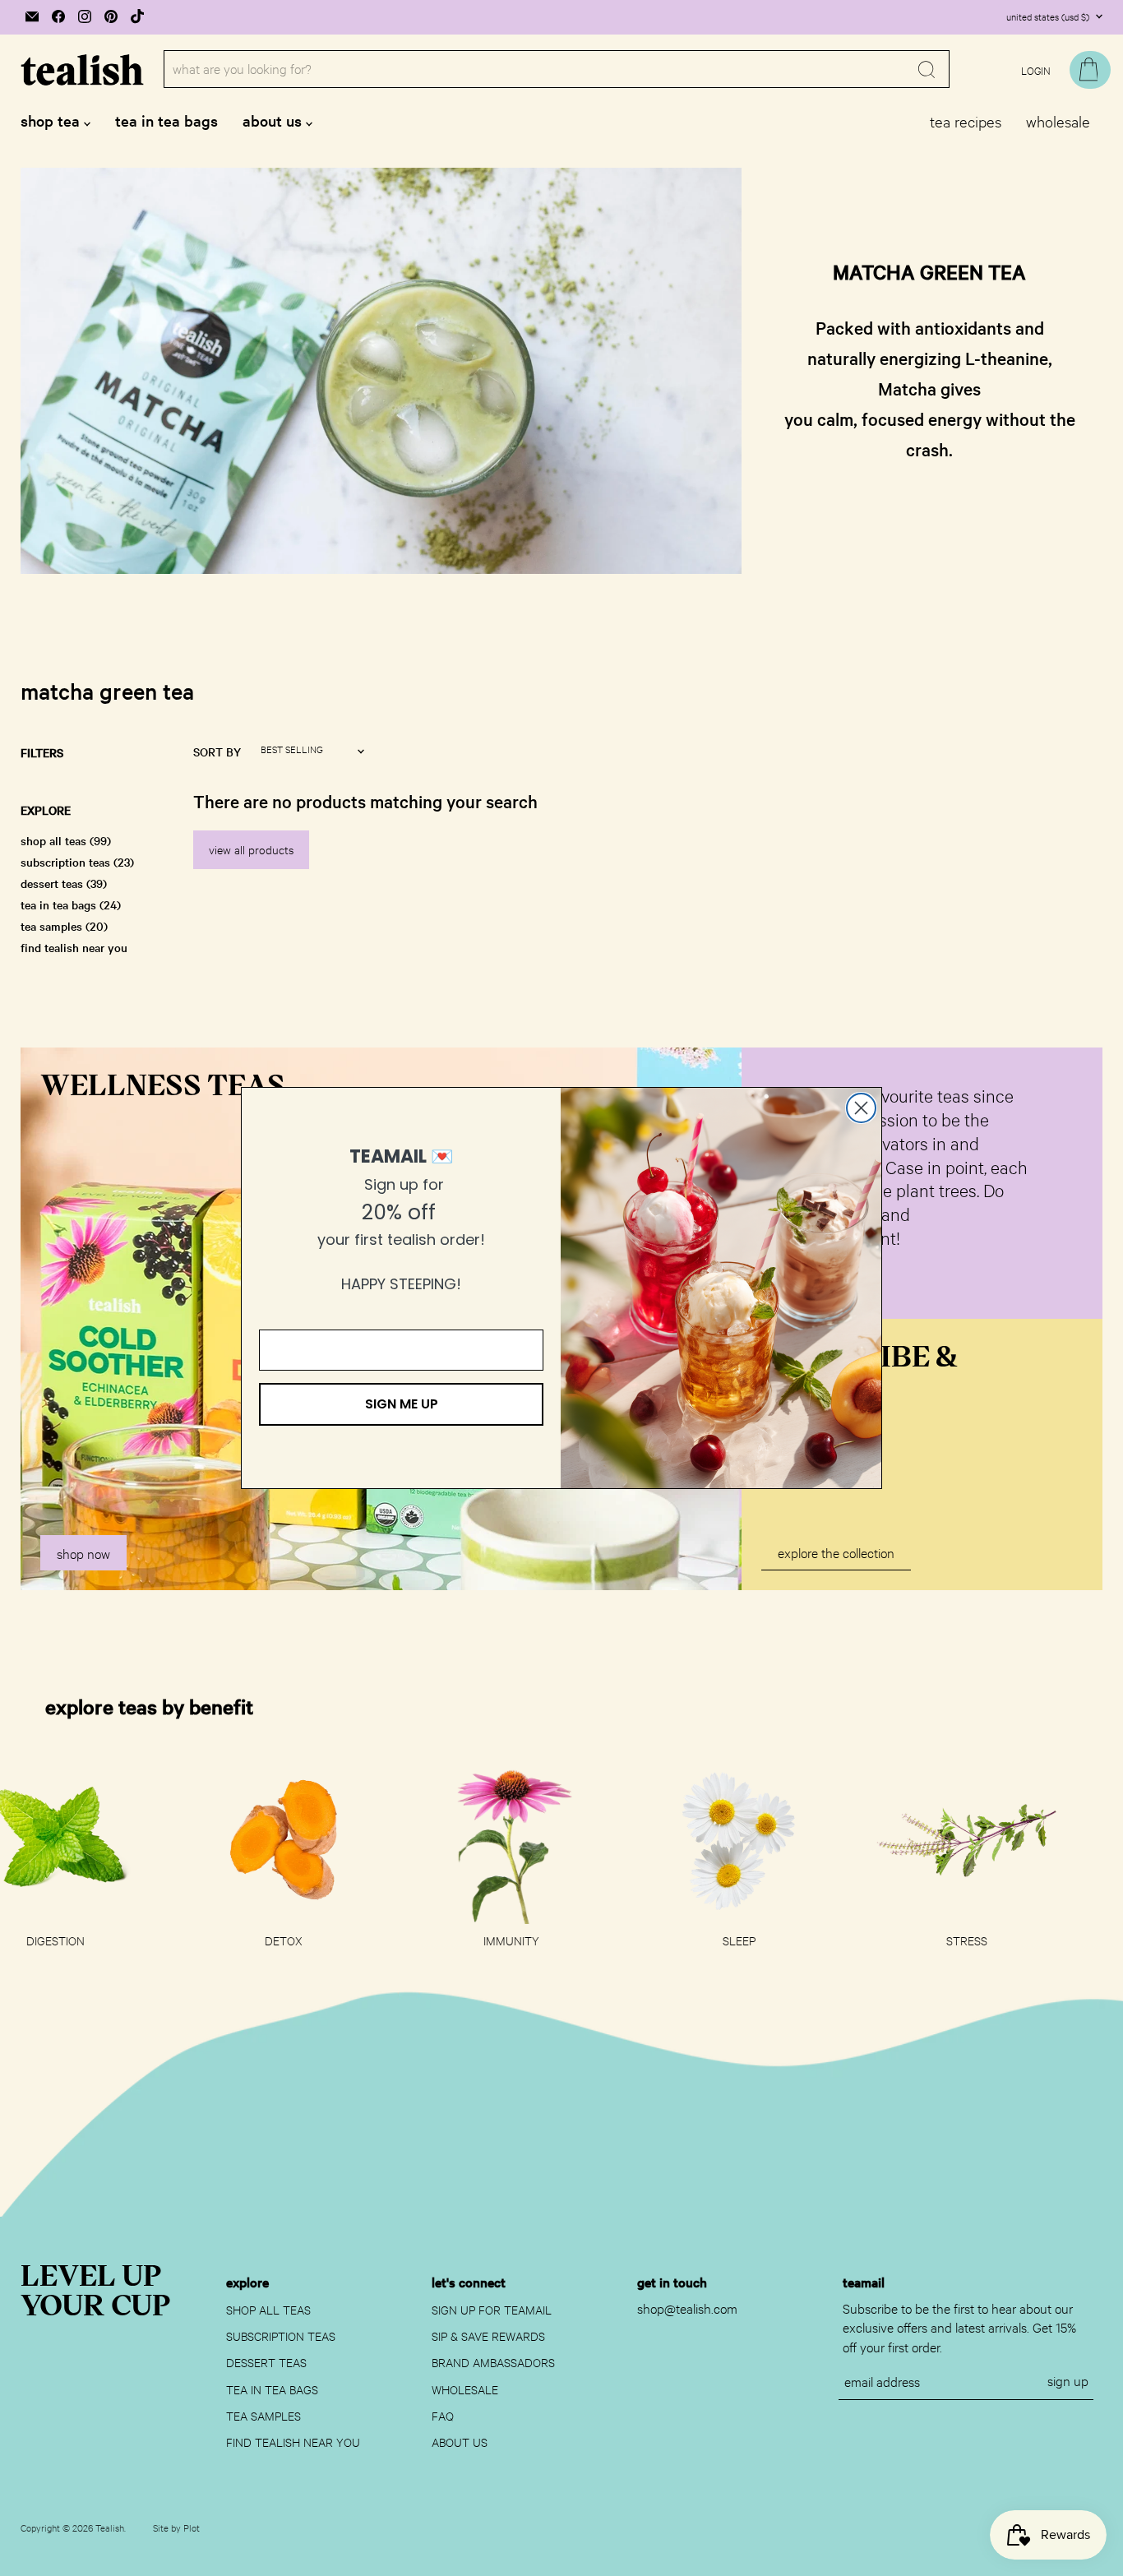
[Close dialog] (861, 1108)
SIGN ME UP (402, 1404)
